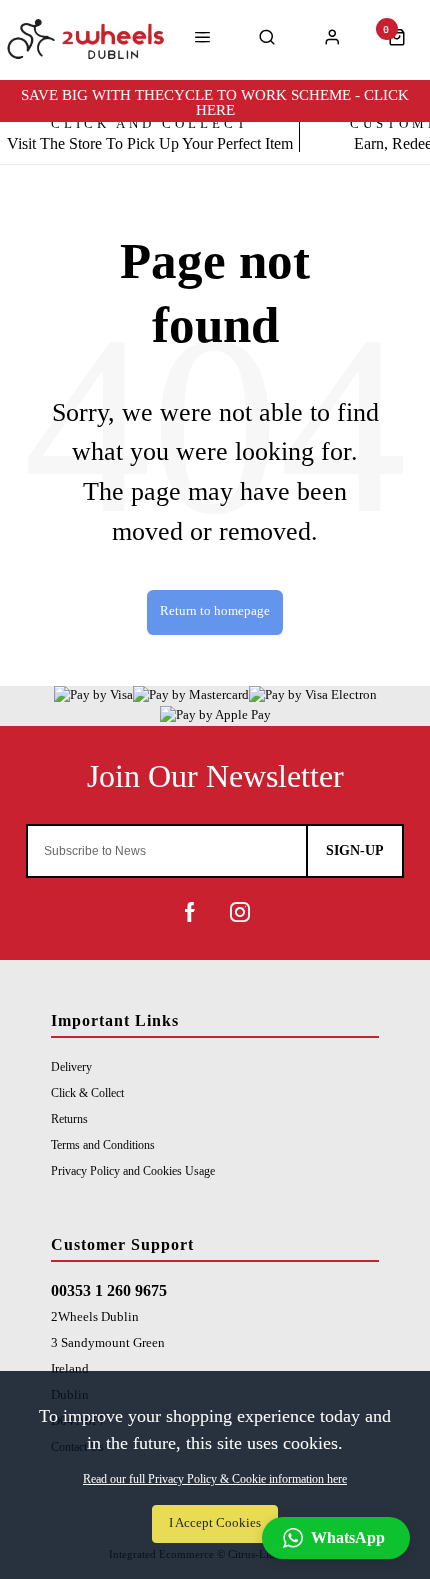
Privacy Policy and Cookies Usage (133, 1171)
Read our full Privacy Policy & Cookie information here (215, 1479)
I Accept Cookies (215, 1523)
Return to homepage (215, 611)
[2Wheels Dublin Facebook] (190, 912)
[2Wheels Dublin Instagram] (240, 912)
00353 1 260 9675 (109, 1290)
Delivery (71, 1067)
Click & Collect (87, 1093)
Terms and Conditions (103, 1145)
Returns (69, 1119)
